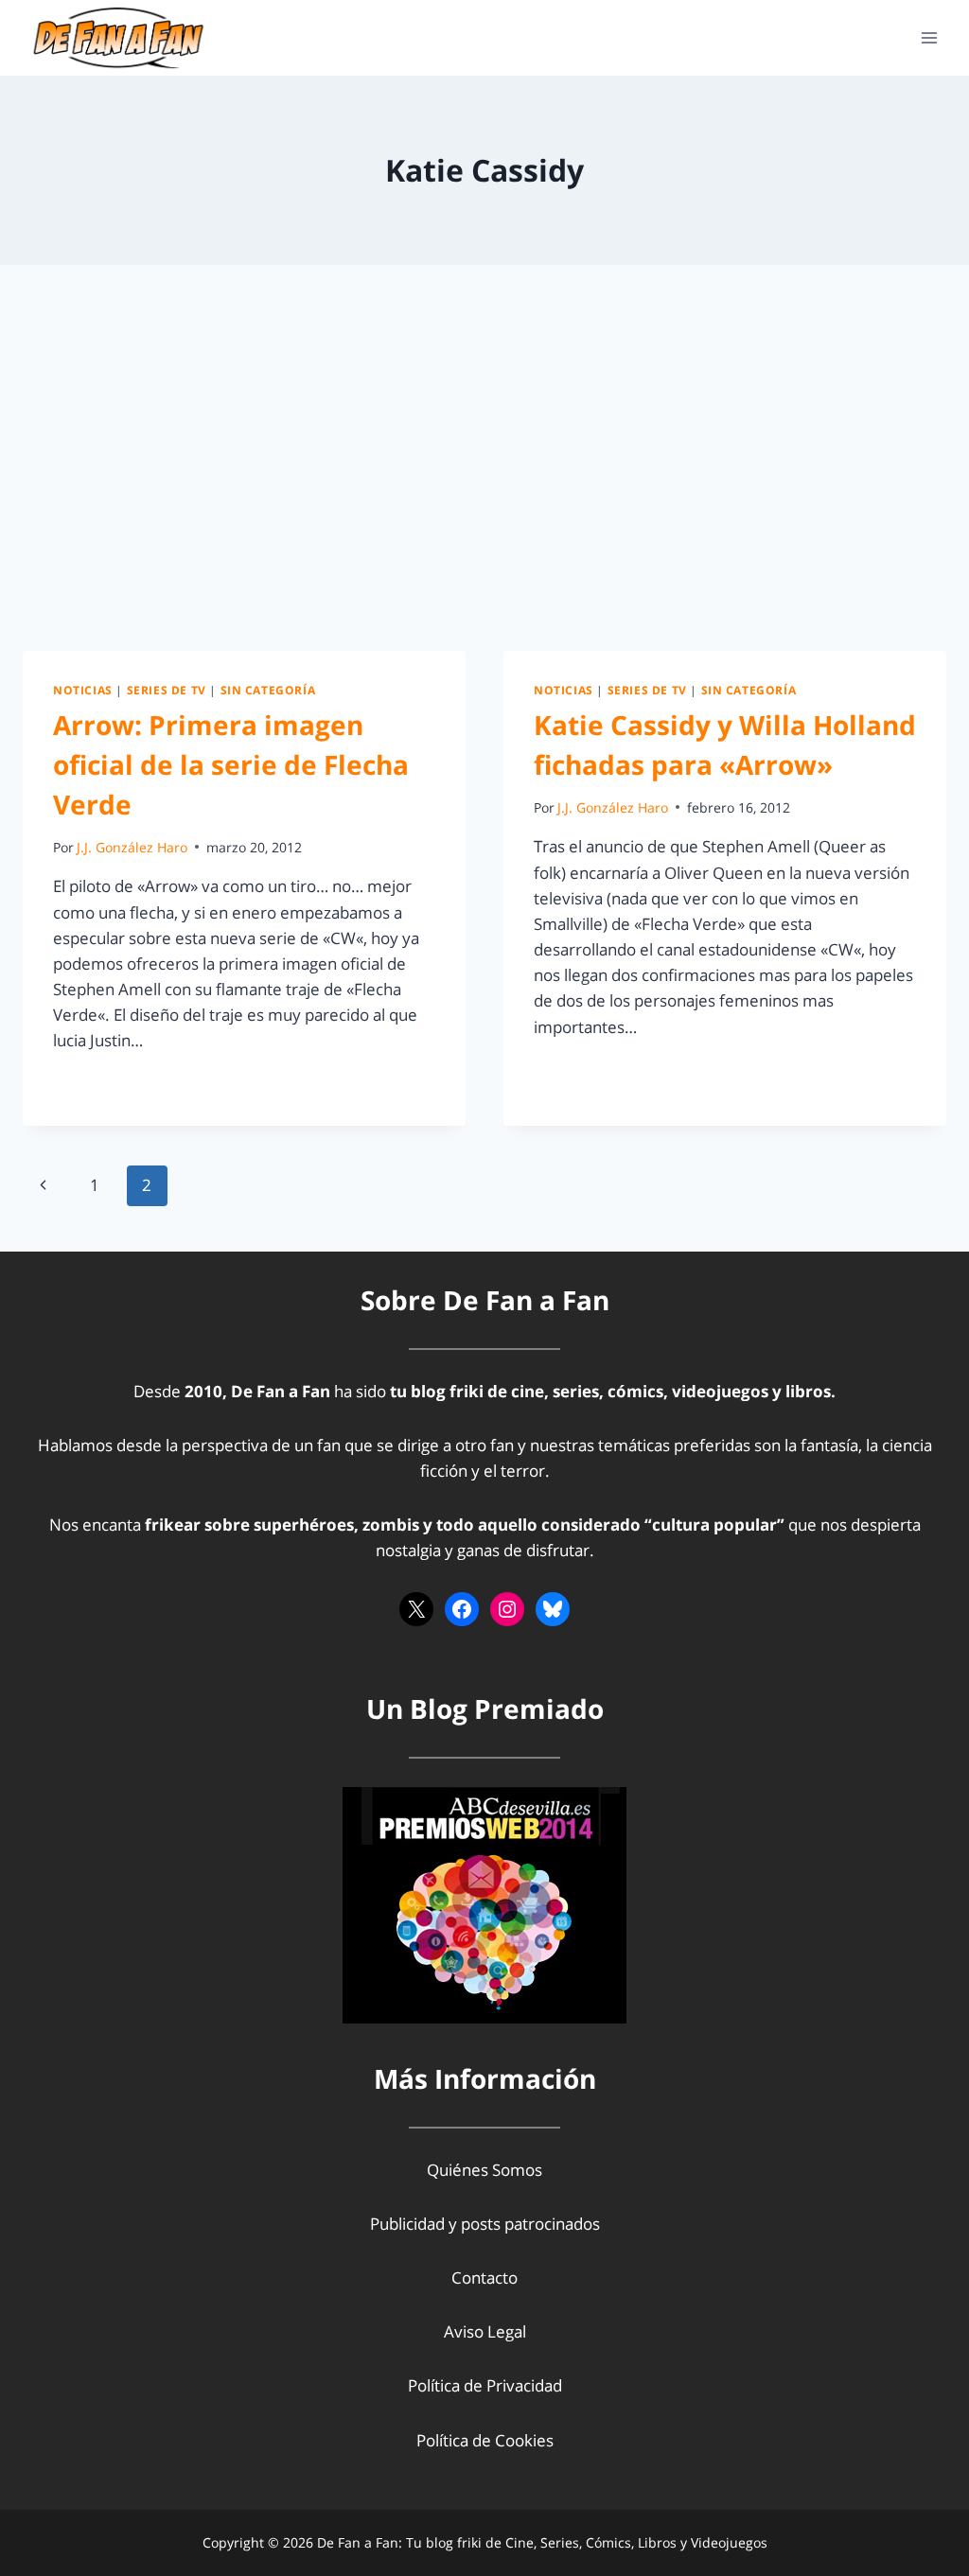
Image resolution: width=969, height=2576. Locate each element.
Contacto (484, 2278)
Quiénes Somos (484, 2170)
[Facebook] (462, 1609)
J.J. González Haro (132, 847)
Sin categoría (268, 690)
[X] (416, 1609)
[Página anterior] (43, 1185)
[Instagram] (507, 1609)
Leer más (97, 1084)
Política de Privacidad (485, 2385)
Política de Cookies (485, 2440)
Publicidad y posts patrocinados (485, 2224)
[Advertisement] (484, 473)
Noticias (83, 690)
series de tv (167, 690)
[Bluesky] (553, 1609)
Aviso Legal (485, 2331)
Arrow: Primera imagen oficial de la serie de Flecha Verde (231, 764)
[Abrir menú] (929, 37)
